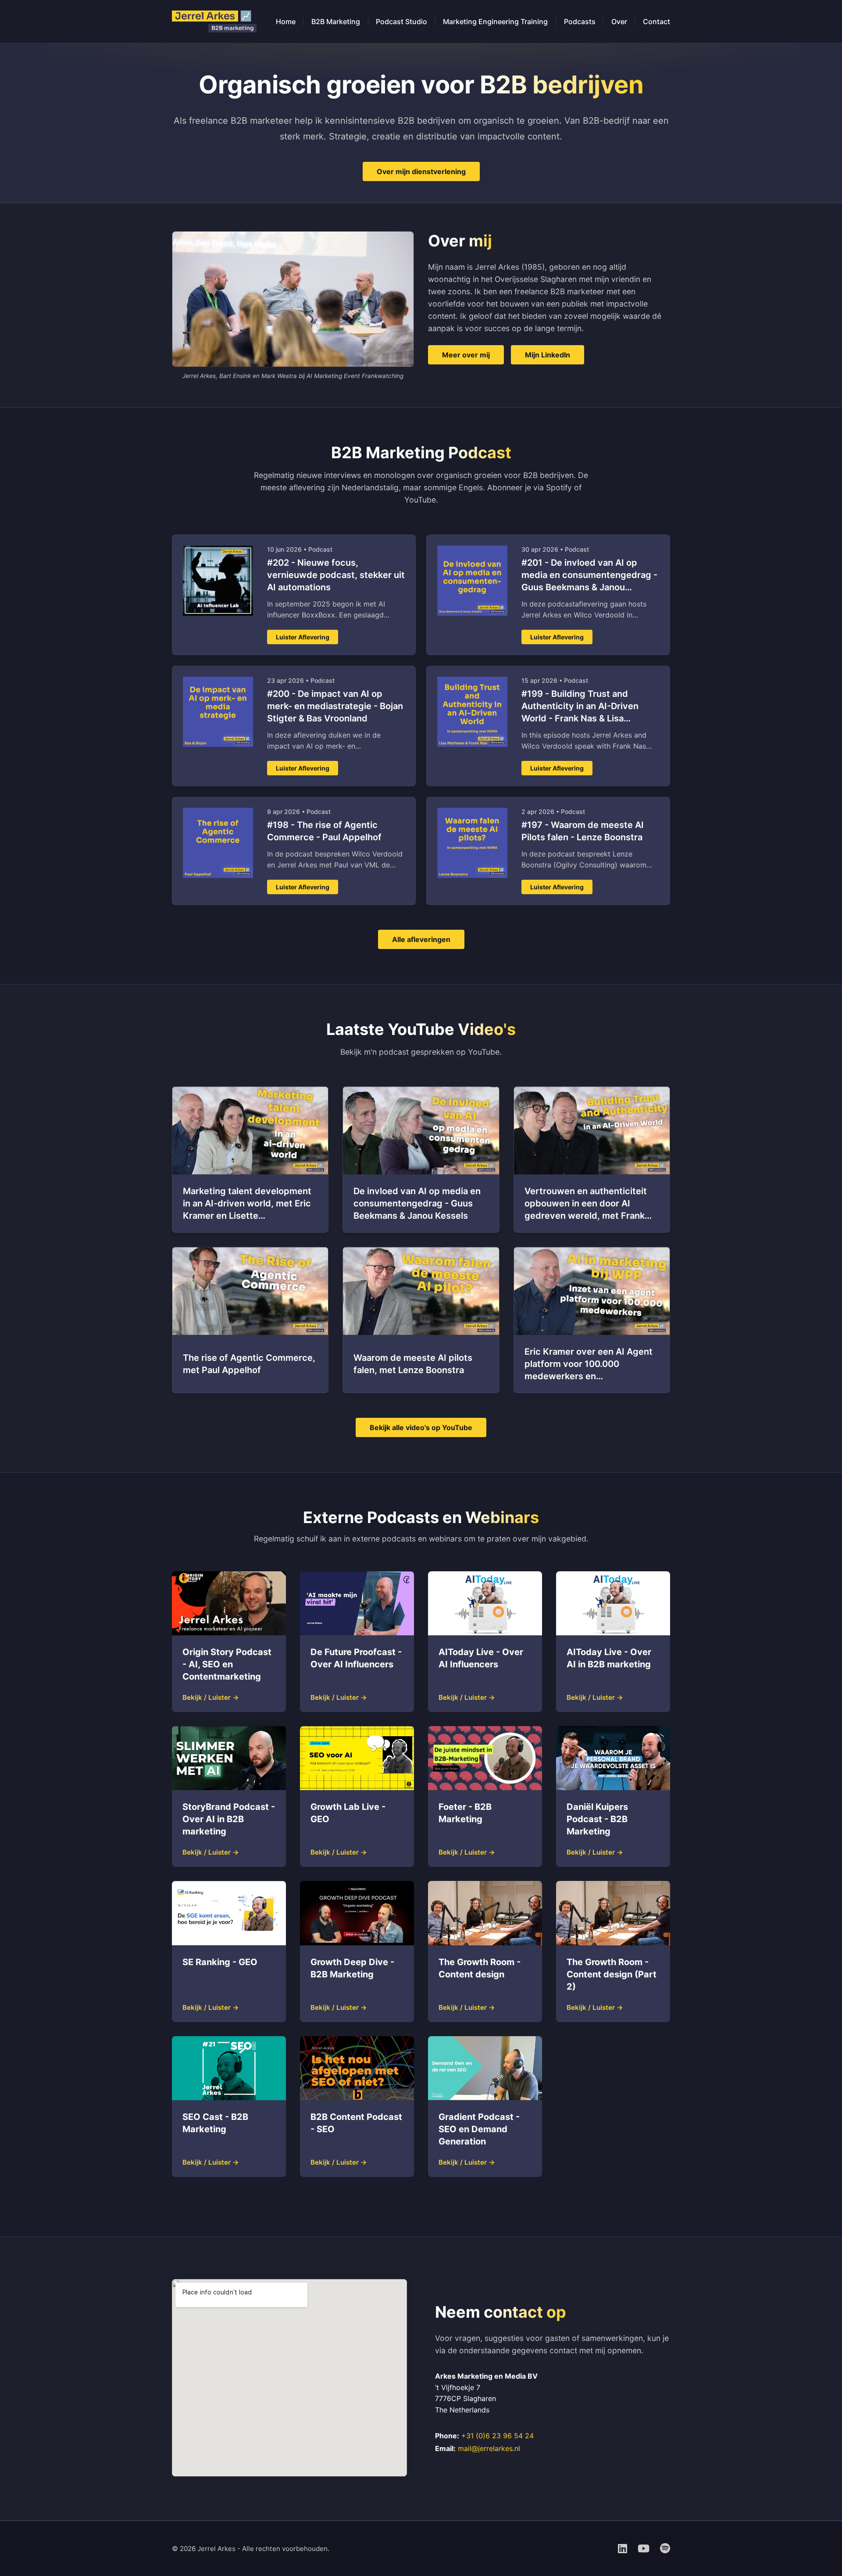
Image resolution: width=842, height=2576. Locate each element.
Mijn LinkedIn (548, 355)
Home (286, 21)
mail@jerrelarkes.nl (489, 2448)
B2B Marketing (336, 21)
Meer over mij (466, 355)
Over (619, 21)
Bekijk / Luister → (211, 1697)
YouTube (420, 500)
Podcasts (580, 21)
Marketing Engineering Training (495, 21)
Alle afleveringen (421, 939)
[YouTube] (644, 2549)
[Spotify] (665, 2549)
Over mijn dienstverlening (421, 171)
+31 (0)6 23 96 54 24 (498, 2436)
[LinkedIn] (623, 2549)
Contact (656, 21)
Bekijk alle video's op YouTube (421, 1427)
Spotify (559, 487)
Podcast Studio (401, 21)
